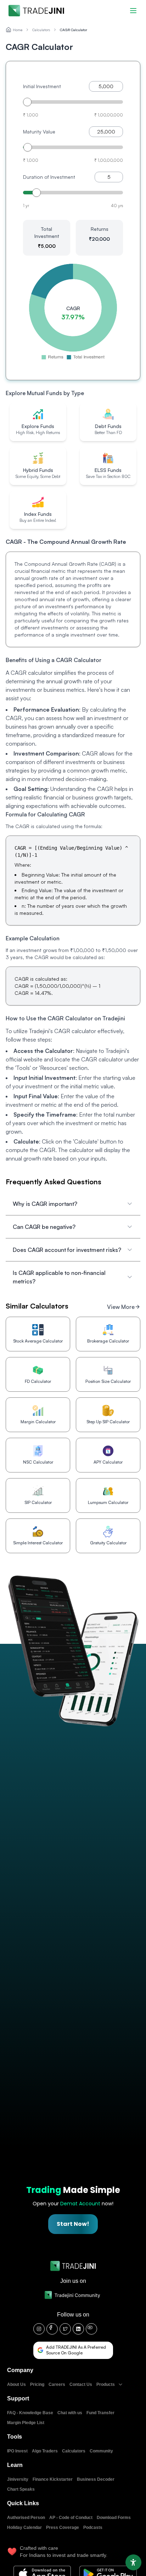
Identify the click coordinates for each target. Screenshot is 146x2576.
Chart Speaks (21, 2489)
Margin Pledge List (26, 2423)
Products (106, 2384)
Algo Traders (45, 2451)
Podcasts (93, 2527)
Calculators (41, 30)
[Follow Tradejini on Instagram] (39, 2329)
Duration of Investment (49, 177)
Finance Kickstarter (53, 2479)
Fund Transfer (100, 2413)
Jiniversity (18, 2479)
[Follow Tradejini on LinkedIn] (78, 2329)
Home (18, 30)
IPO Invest (17, 2451)
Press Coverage (63, 2527)
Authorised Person (26, 2518)
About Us (16, 2384)
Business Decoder (96, 2479)
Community (101, 2451)
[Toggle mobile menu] (133, 11)
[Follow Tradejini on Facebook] (52, 2329)
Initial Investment (42, 86)
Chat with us (70, 2413)
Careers (57, 2384)
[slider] (27, 102)
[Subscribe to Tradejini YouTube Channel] (91, 2329)
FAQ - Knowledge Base (30, 2413)
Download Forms (114, 2518)
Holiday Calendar (24, 2527)
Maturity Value (39, 132)
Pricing (37, 2384)
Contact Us (81, 2384)
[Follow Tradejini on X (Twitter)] (65, 2329)
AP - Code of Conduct (71, 2518)
